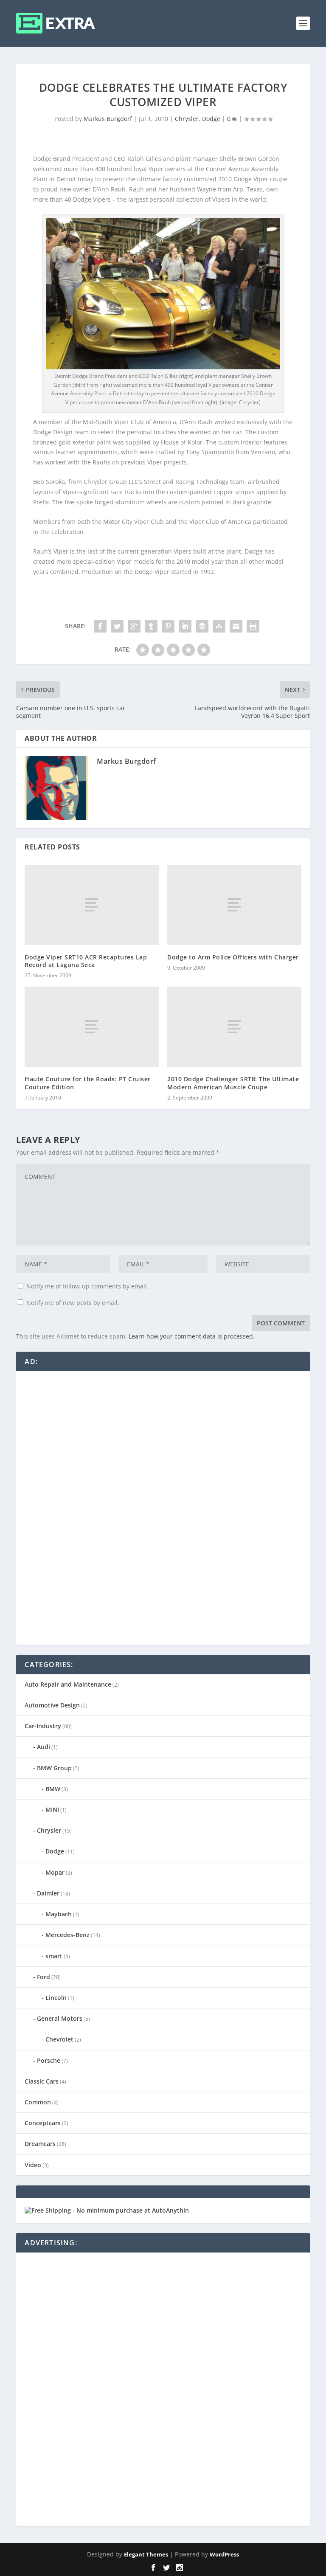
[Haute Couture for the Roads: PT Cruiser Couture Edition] (92, 1027)
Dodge (211, 119)
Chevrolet (59, 2039)
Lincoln (56, 1998)
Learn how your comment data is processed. (192, 1336)
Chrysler (187, 119)
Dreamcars (40, 2144)
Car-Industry (43, 1726)
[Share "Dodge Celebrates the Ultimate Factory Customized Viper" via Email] (236, 626)
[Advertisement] (88, 1507)
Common (38, 2102)
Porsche (49, 2060)
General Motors (60, 2018)
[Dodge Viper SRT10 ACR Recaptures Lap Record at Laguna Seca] (92, 905)
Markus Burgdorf (108, 119)
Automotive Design (52, 1705)
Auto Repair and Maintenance (68, 1684)
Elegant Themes (146, 2554)
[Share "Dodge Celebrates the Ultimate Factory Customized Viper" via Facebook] (100, 626)
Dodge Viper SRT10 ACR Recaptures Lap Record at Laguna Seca (86, 961)
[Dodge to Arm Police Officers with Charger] (234, 905)
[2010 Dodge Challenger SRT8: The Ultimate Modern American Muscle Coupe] (234, 1027)
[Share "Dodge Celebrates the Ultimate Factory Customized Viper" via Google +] (134, 626)
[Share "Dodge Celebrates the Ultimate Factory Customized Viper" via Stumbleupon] (219, 626)
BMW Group (54, 1768)
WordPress (224, 2554)
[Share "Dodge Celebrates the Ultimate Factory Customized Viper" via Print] (253, 626)
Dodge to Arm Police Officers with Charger (233, 957)
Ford (44, 1977)
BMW (53, 1789)
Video (33, 2165)
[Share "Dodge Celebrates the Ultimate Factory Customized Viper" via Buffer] (202, 626)
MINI (52, 1810)
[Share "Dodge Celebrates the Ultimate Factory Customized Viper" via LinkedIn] (185, 626)
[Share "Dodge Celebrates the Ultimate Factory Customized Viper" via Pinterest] (168, 626)
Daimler (48, 1893)
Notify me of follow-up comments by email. (87, 1286)
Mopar (55, 1872)
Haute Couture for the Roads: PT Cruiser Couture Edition (88, 1083)
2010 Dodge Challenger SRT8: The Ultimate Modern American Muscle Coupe (233, 1083)
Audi (44, 1747)
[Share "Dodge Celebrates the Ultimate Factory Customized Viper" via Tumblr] (151, 626)
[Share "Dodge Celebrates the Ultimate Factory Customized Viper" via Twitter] (117, 626)
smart (54, 1956)
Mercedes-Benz (67, 1935)
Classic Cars (42, 2081)
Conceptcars (43, 2123)
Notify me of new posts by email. (73, 1303)
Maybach (59, 1914)
